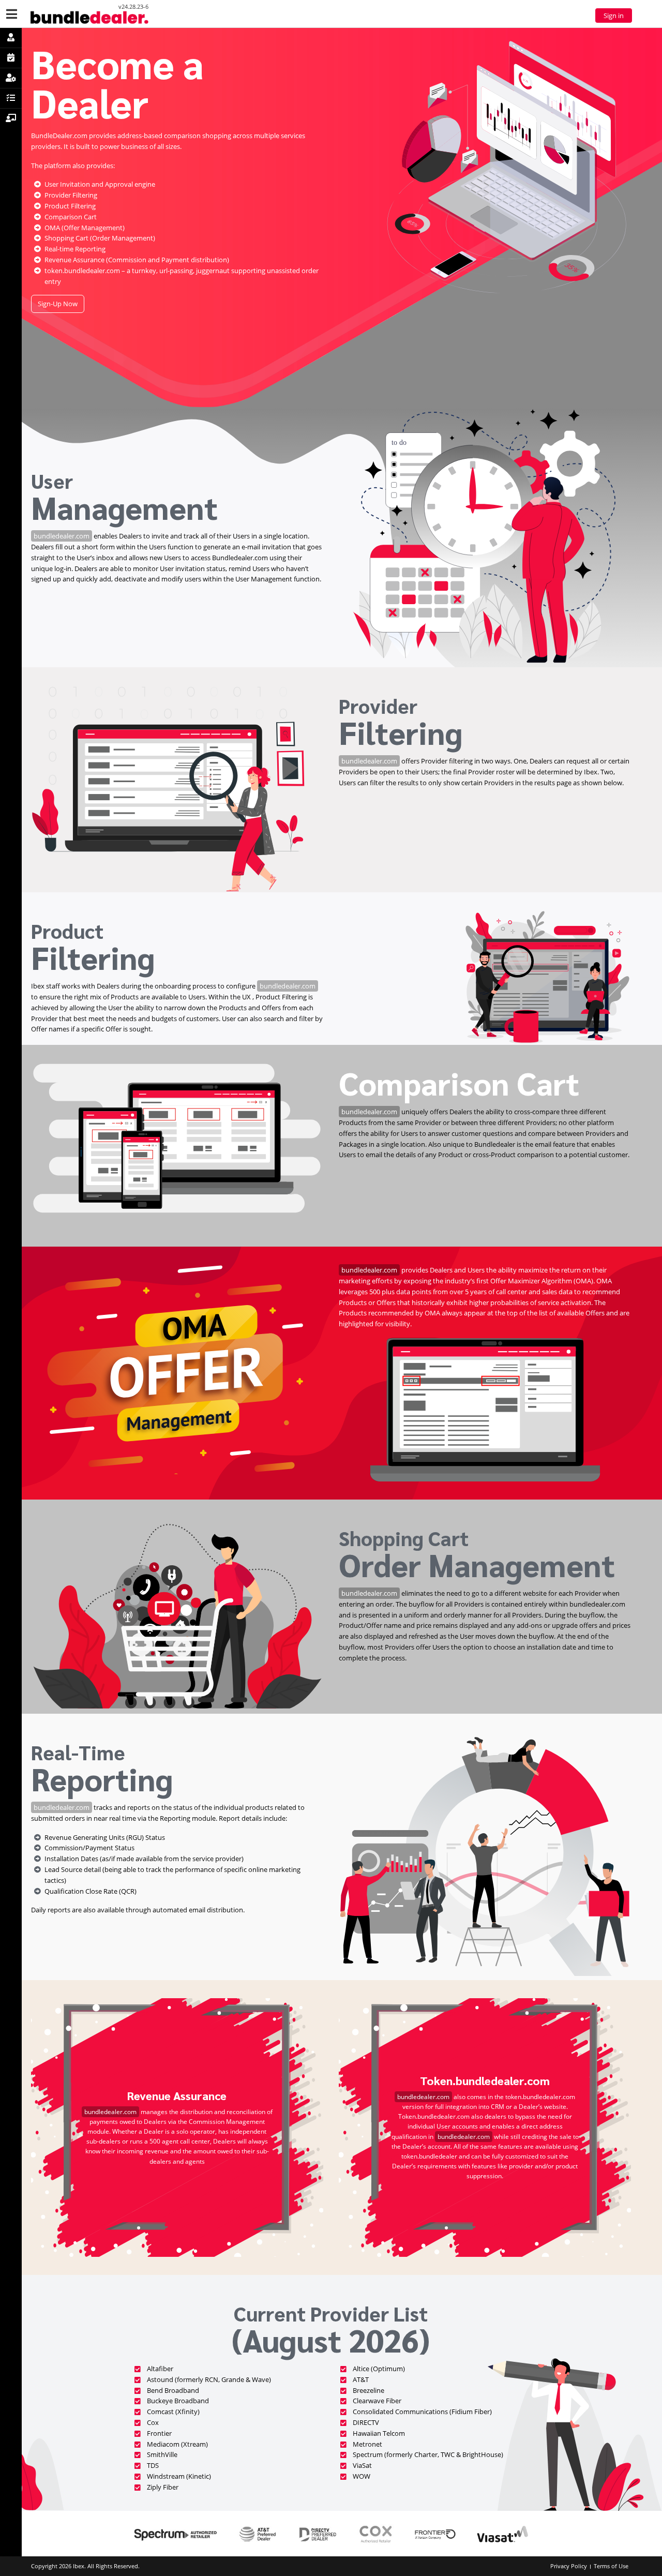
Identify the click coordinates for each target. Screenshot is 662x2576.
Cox (153, 2422)
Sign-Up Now (58, 304)
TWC (448, 2454)
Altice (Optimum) (379, 2369)
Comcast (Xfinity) (173, 2412)
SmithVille (162, 2454)
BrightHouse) (483, 2454)
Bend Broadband (173, 2390)
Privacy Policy (569, 2566)
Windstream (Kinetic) (179, 2476)
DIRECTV (366, 2422)
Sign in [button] (614, 16)
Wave (260, 2379)
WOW (362, 2476)
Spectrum (368, 2454)
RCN (212, 2379)
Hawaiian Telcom (379, 2433)
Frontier (159, 2433)
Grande (233, 2379)
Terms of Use (611, 2566)
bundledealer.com (62, 536)
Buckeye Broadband (178, 2401)
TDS (153, 2465)
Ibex (79, 2566)
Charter (426, 2454)
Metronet (367, 2444)
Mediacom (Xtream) (177, 2444)
